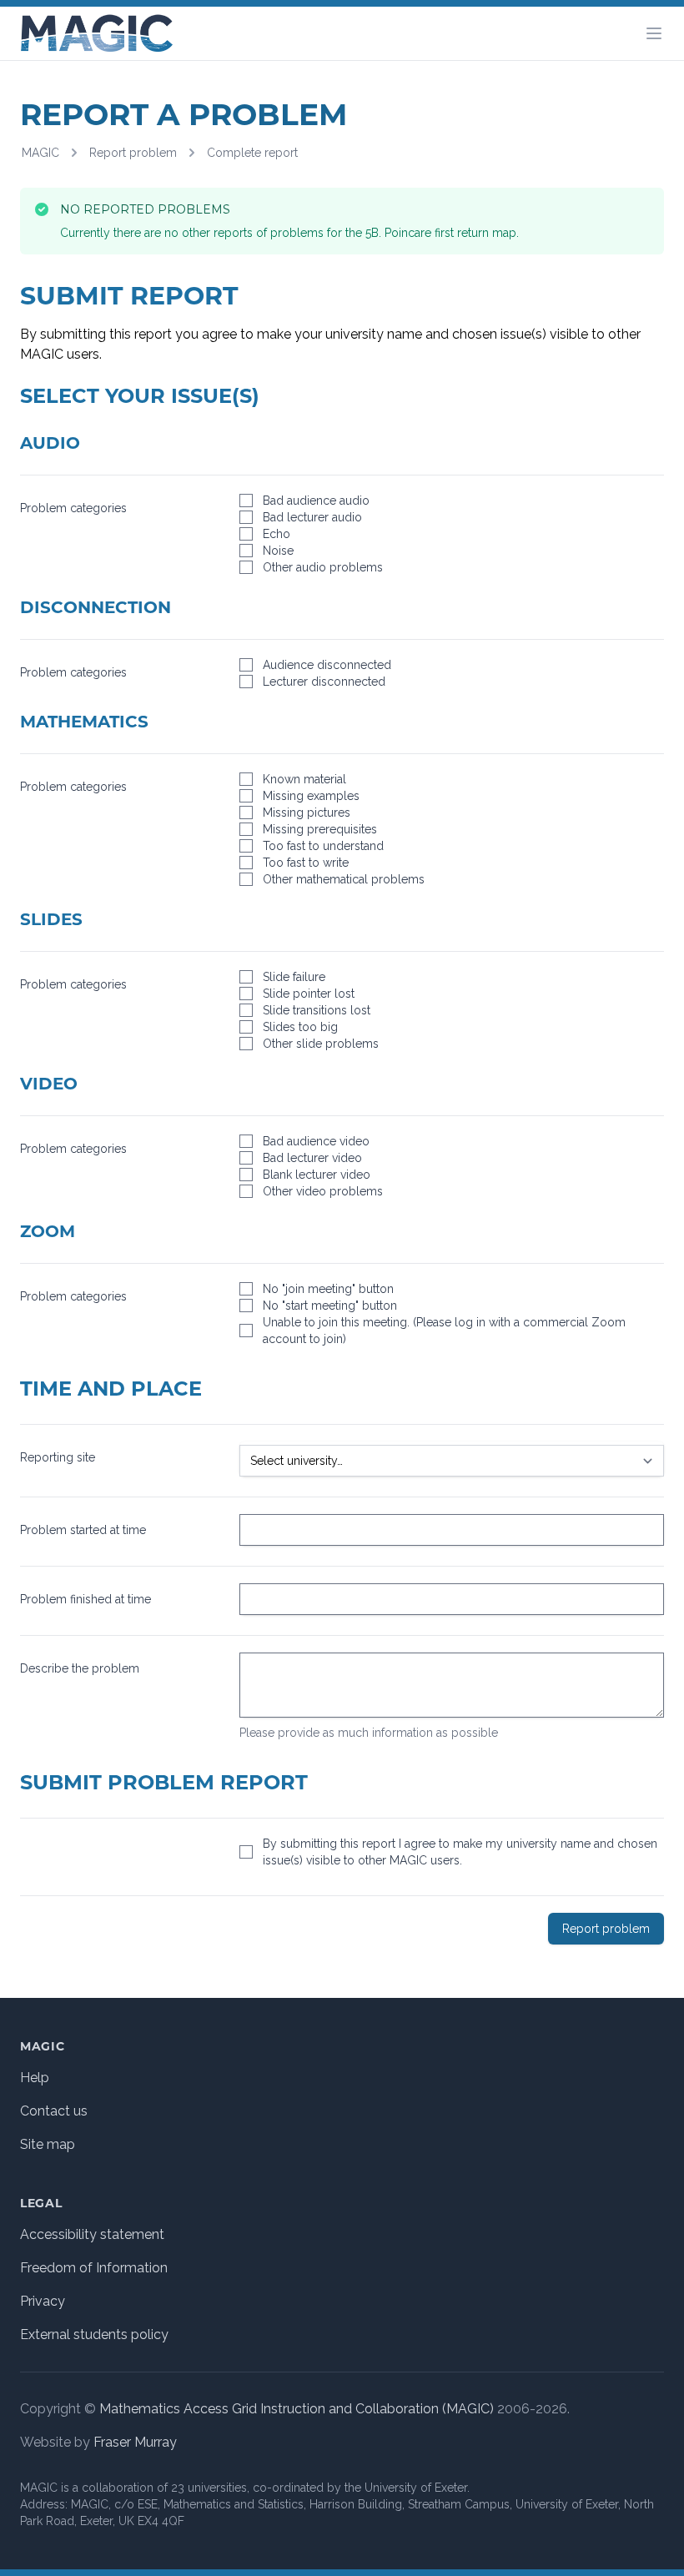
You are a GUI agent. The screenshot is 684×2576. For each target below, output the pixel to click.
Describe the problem (80, 1668)
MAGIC (40, 153)
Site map (48, 2144)
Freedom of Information (94, 2268)
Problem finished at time (85, 1599)
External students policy (94, 2334)
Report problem (133, 153)
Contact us (54, 2111)
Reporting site (58, 1457)
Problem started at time (83, 1530)
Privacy (43, 2301)
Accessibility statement (92, 2234)
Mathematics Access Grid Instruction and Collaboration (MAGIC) (297, 2409)
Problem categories (73, 508)
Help (35, 2078)
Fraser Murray (135, 2442)
